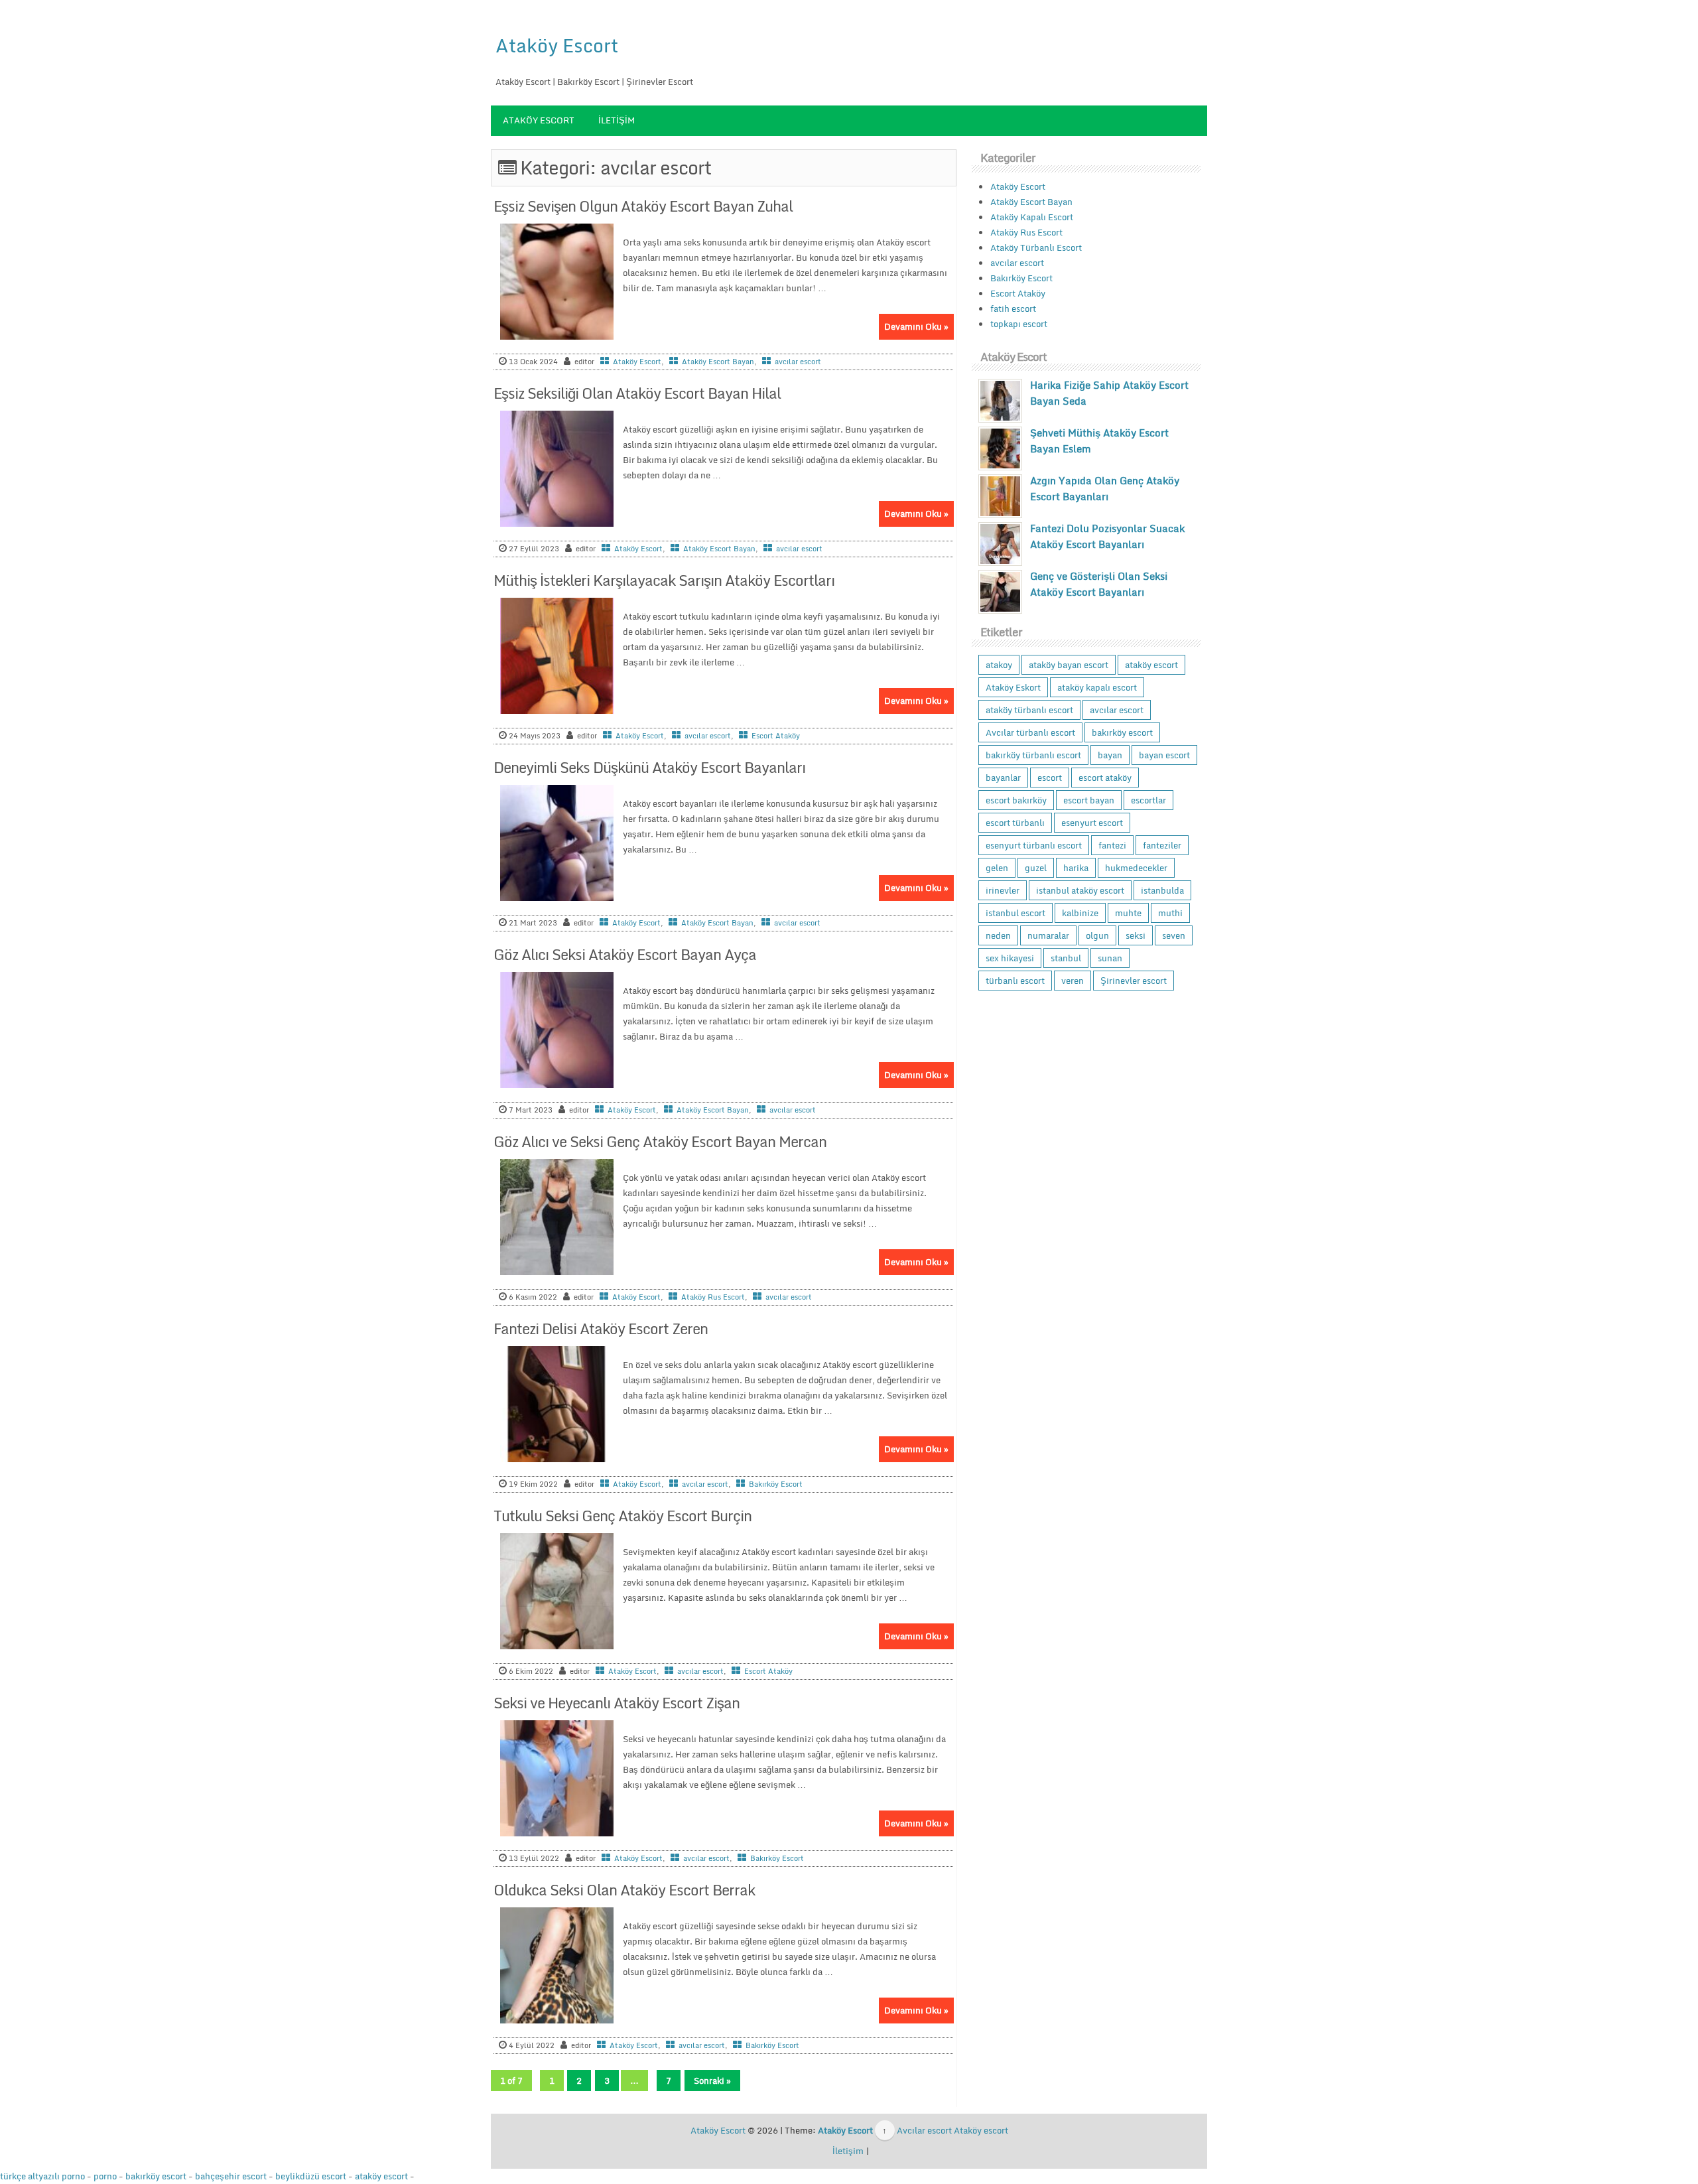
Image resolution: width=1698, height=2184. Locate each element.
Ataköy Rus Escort (713, 1297)
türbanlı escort (1015, 981)
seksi (1136, 935)
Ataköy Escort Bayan (718, 362)
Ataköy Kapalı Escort (1032, 217)
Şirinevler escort (1134, 981)
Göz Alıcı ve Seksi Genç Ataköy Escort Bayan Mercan (660, 1141)
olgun (1097, 935)
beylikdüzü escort (311, 2176)
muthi (1170, 913)
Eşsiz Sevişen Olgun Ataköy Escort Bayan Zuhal (643, 206)
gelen (997, 868)
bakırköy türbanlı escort (1033, 755)
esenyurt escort (1092, 823)
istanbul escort (1015, 913)
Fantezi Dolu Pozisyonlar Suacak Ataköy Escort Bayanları (1107, 536)
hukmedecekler (1136, 868)
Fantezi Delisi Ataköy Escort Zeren (601, 1329)
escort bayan (1089, 800)
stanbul (1066, 958)
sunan (1110, 958)
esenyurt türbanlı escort (1034, 845)
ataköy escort (1151, 665)
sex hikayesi (1010, 958)
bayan (1110, 755)
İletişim (617, 120)
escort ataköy (1105, 778)
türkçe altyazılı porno (42, 2176)
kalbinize (1080, 913)
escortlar (1148, 800)
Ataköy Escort (557, 45)
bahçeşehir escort (231, 2176)
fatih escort (1013, 308)
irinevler (1003, 890)
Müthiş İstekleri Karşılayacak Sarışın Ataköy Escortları (664, 580)
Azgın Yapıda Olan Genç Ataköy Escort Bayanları (1105, 488)
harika (1076, 868)
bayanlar (1003, 778)
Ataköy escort (981, 2130)
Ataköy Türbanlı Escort (1036, 247)
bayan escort (1164, 755)
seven (1174, 935)
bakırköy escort (1122, 732)
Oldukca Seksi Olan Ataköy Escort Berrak (624, 1890)
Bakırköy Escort (776, 1484)
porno (105, 2176)
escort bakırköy (1016, 800)
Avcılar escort (924, 2130)
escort (1050, 778)
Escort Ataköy (776, 736)
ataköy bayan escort (1069, 665)
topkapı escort (1019, 324)
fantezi (1112, 845)
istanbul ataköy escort (1080, 890)
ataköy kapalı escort (1097, 687)
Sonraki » (712, 2081)
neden (998, 935)
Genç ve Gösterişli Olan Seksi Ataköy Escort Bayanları (1099, 584)
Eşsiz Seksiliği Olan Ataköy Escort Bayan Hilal (637, 393)
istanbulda (1162, 890)
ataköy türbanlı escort (1029, 710)
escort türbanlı (1015, 823)
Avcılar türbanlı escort (1030, 732)
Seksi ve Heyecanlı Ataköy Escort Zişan (617, 1703)
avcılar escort (798, 362)
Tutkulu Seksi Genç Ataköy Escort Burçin (622, 1516)
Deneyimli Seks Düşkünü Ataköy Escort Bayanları (649, 767)
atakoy (999, 665)
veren (1073, 981)
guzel (1036, 868)
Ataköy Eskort (1013, 687)
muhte (1128, 913)
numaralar (1048, 935)
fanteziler (1162, 845)
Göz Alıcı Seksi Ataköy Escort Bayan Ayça (625, 954)
